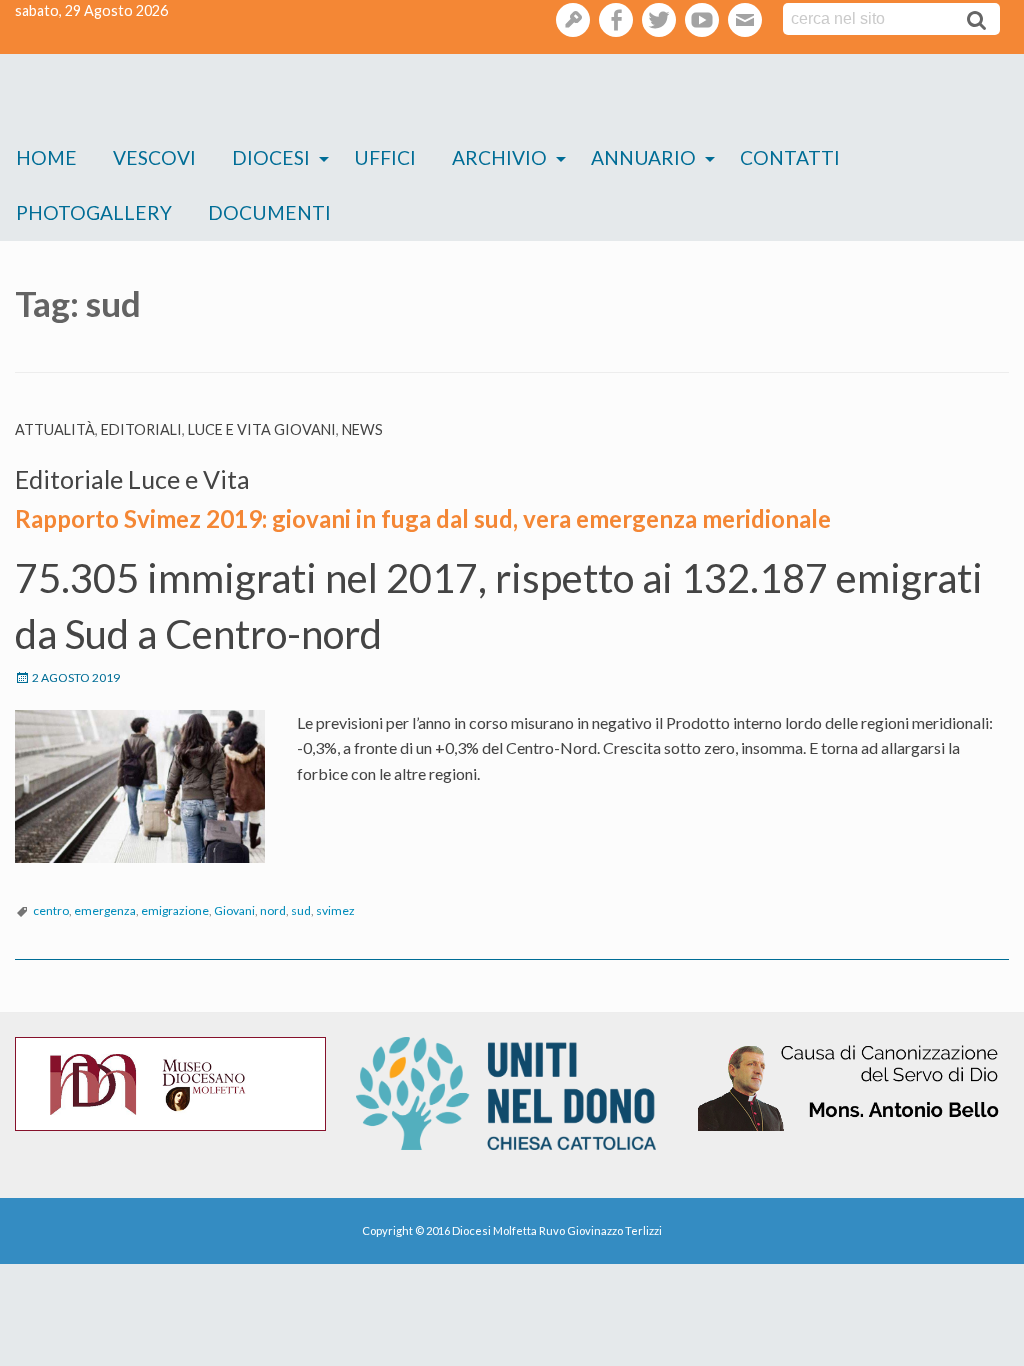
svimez (335, 910)
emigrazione (175, 910)
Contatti (790, 157)
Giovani (234, 910)
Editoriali (141, 429)
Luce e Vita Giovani (262, 429)
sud (301, 910)
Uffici (385, 157)
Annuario (643, 157)
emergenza (105, 910)
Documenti (269, 212)
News (362, 429)
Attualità (55, 429)
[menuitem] (46, 158)
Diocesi (271, 157)
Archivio (499, 157)
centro (51, 910)
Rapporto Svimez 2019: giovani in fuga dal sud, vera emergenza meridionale (423, 518)
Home (46, 157)
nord (273, 910)
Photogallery (94, 212)
